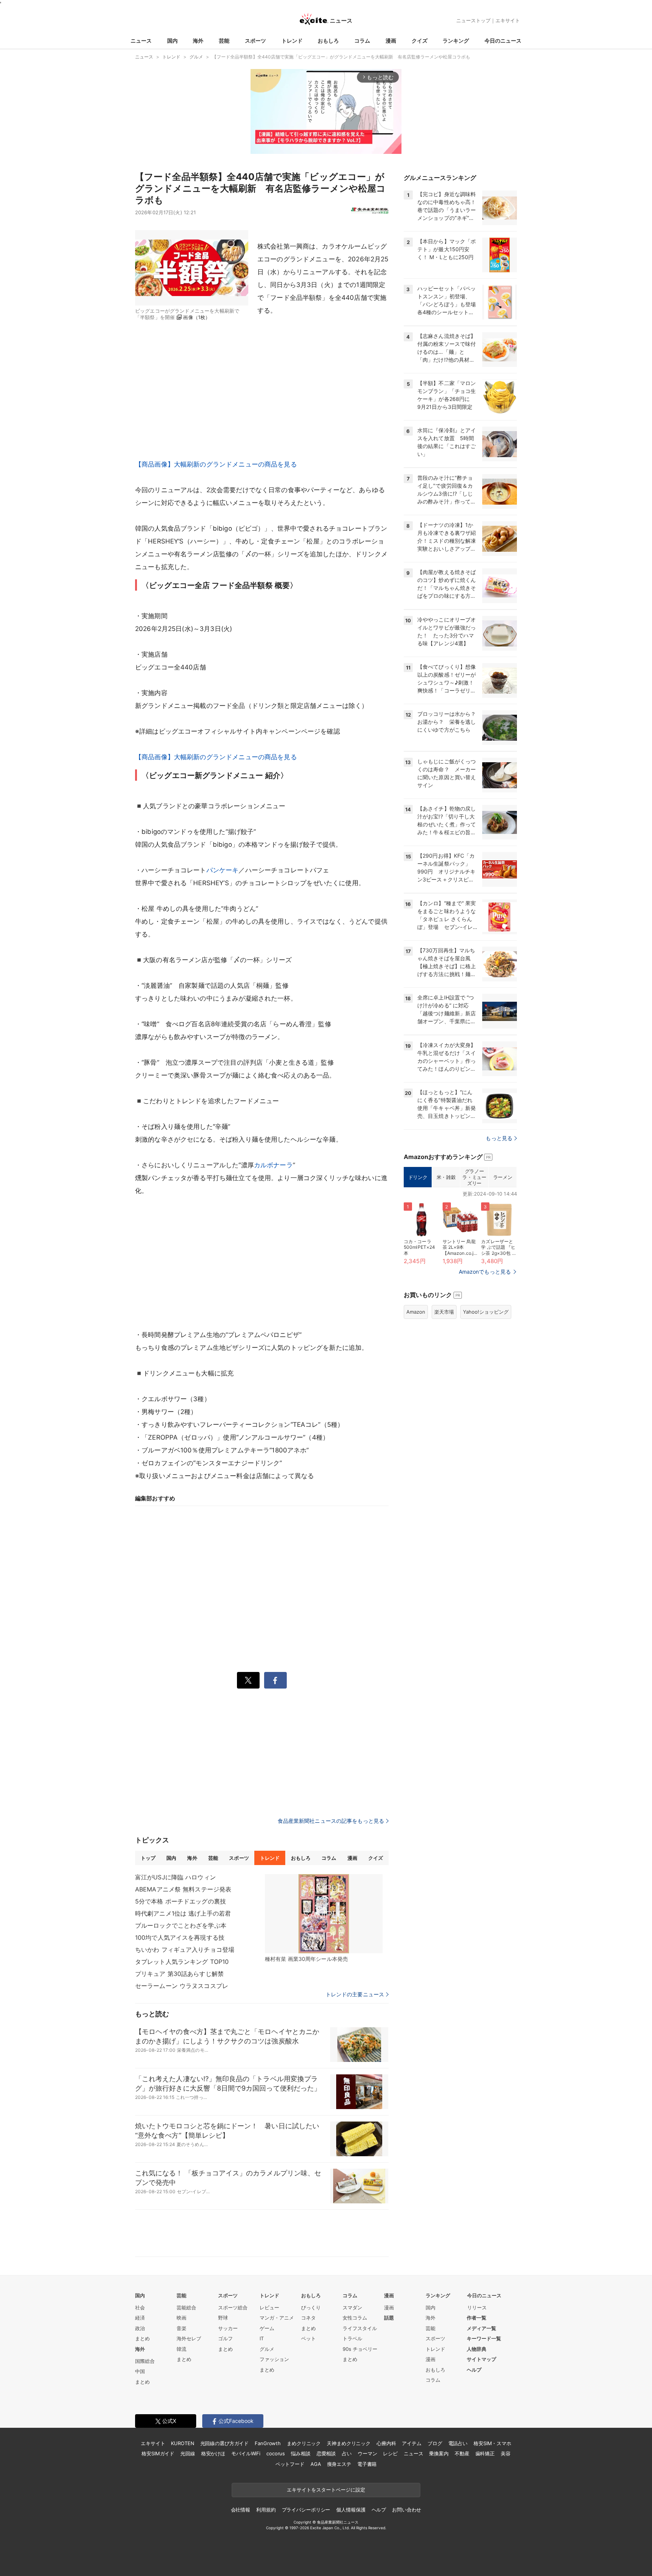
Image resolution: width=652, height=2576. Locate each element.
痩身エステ (339, 2464)
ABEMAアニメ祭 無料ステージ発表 (183, 1889)
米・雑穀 (446, 1177)
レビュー (269, 2307)
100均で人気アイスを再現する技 (180, 1937)
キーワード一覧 (484, 2338)
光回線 (188, 2453)
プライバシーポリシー (306, 2510)
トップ (148, 1858)
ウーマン (367, 2453)
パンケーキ (223, 870)
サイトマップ (481, 2359)
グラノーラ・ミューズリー (474, 1177)
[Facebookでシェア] (275, 1680)
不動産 (462, 2453)
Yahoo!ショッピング (486, 1312)
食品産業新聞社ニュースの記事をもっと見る (331, 1821)
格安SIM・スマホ (492, 2443)
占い (347, 2453)
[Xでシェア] (248, 1680)
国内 (172, 41)
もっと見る (499, 1138)
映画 (181, 2318)
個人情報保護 (351, 2510)
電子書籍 (367, 2464)
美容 (506, 2453)
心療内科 (386, 2443)
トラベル (352, 2338)
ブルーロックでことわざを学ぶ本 (181, 1925)
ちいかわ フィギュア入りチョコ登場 (185, 1950)
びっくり (311, 2307)
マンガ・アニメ (277, 2318)
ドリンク (418, 1177)
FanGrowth (268, 2443)
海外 (198, 41)
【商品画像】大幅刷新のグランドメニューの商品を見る (216, 464)
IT (262, 2338)
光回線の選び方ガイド (225, 2443)
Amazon (416, 1312)
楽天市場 (444, 1312)
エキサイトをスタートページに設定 (326, 2490)
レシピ (390, 2453)
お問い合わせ (407, 2510)
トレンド (292, 41)
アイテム (411, 2443)
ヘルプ (474, 2370)
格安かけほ (213, 2453)
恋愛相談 (326, 2453)
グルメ (267, 2349)
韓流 (181, 2349)
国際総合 (145, 2361)
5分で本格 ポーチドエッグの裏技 (181, 1901)
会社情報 (241, 2510)
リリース (477, 2307)
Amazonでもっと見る (485, 1272)
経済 (140, 2318)
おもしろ (328, 41)
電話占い (458, 2443)
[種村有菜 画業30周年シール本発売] (324, 1914)
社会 (140, 2307)
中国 (140, 2371)
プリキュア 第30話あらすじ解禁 (179, 1974)
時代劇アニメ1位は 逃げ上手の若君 (183, 1913)
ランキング (456, 41)
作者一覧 (477, 2318)
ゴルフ (225, 2338)
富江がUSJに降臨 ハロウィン (175, 1877)
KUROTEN (182, 2443)
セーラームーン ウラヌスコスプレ (182, 1986)
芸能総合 (186, 2307)
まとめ (142, 2338)
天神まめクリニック (349, 2443)
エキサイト (508, 20)
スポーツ (255, 41)
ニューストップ (473, 20)
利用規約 (266, 2510)
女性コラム (355, 2318)
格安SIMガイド (158, 2453)
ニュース (141, 41)
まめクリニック (304, 2443)
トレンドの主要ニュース (355, 1994)
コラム (362, 41)
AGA (316, 2464)
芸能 (224, 41)
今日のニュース (503, 41)
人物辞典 (477, 2349)
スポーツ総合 (233, 2307)
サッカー (228, 2328)
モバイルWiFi (246, 2453)
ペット (308, 2338)
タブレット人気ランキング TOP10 (182, 1962)
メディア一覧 (481, 2328)
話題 (389, 2318)
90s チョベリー (360, 2349)
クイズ (420, 41)
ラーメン (503, 1177)
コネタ (308, 2318)
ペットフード (290, 2464)
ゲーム (267, 2328)
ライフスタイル (360, 2328)
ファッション (274, 2359)
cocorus (276, 2453)
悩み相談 (301, 2453)
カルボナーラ (273, 1165)
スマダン (352, 2307)
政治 (140, 2328)
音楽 (181, 2328)
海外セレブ (189, 2338)
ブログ (435, 2443)
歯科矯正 (485, 2453)
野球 (223, 2318)
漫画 (391, 41)
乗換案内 (439, 2453)
